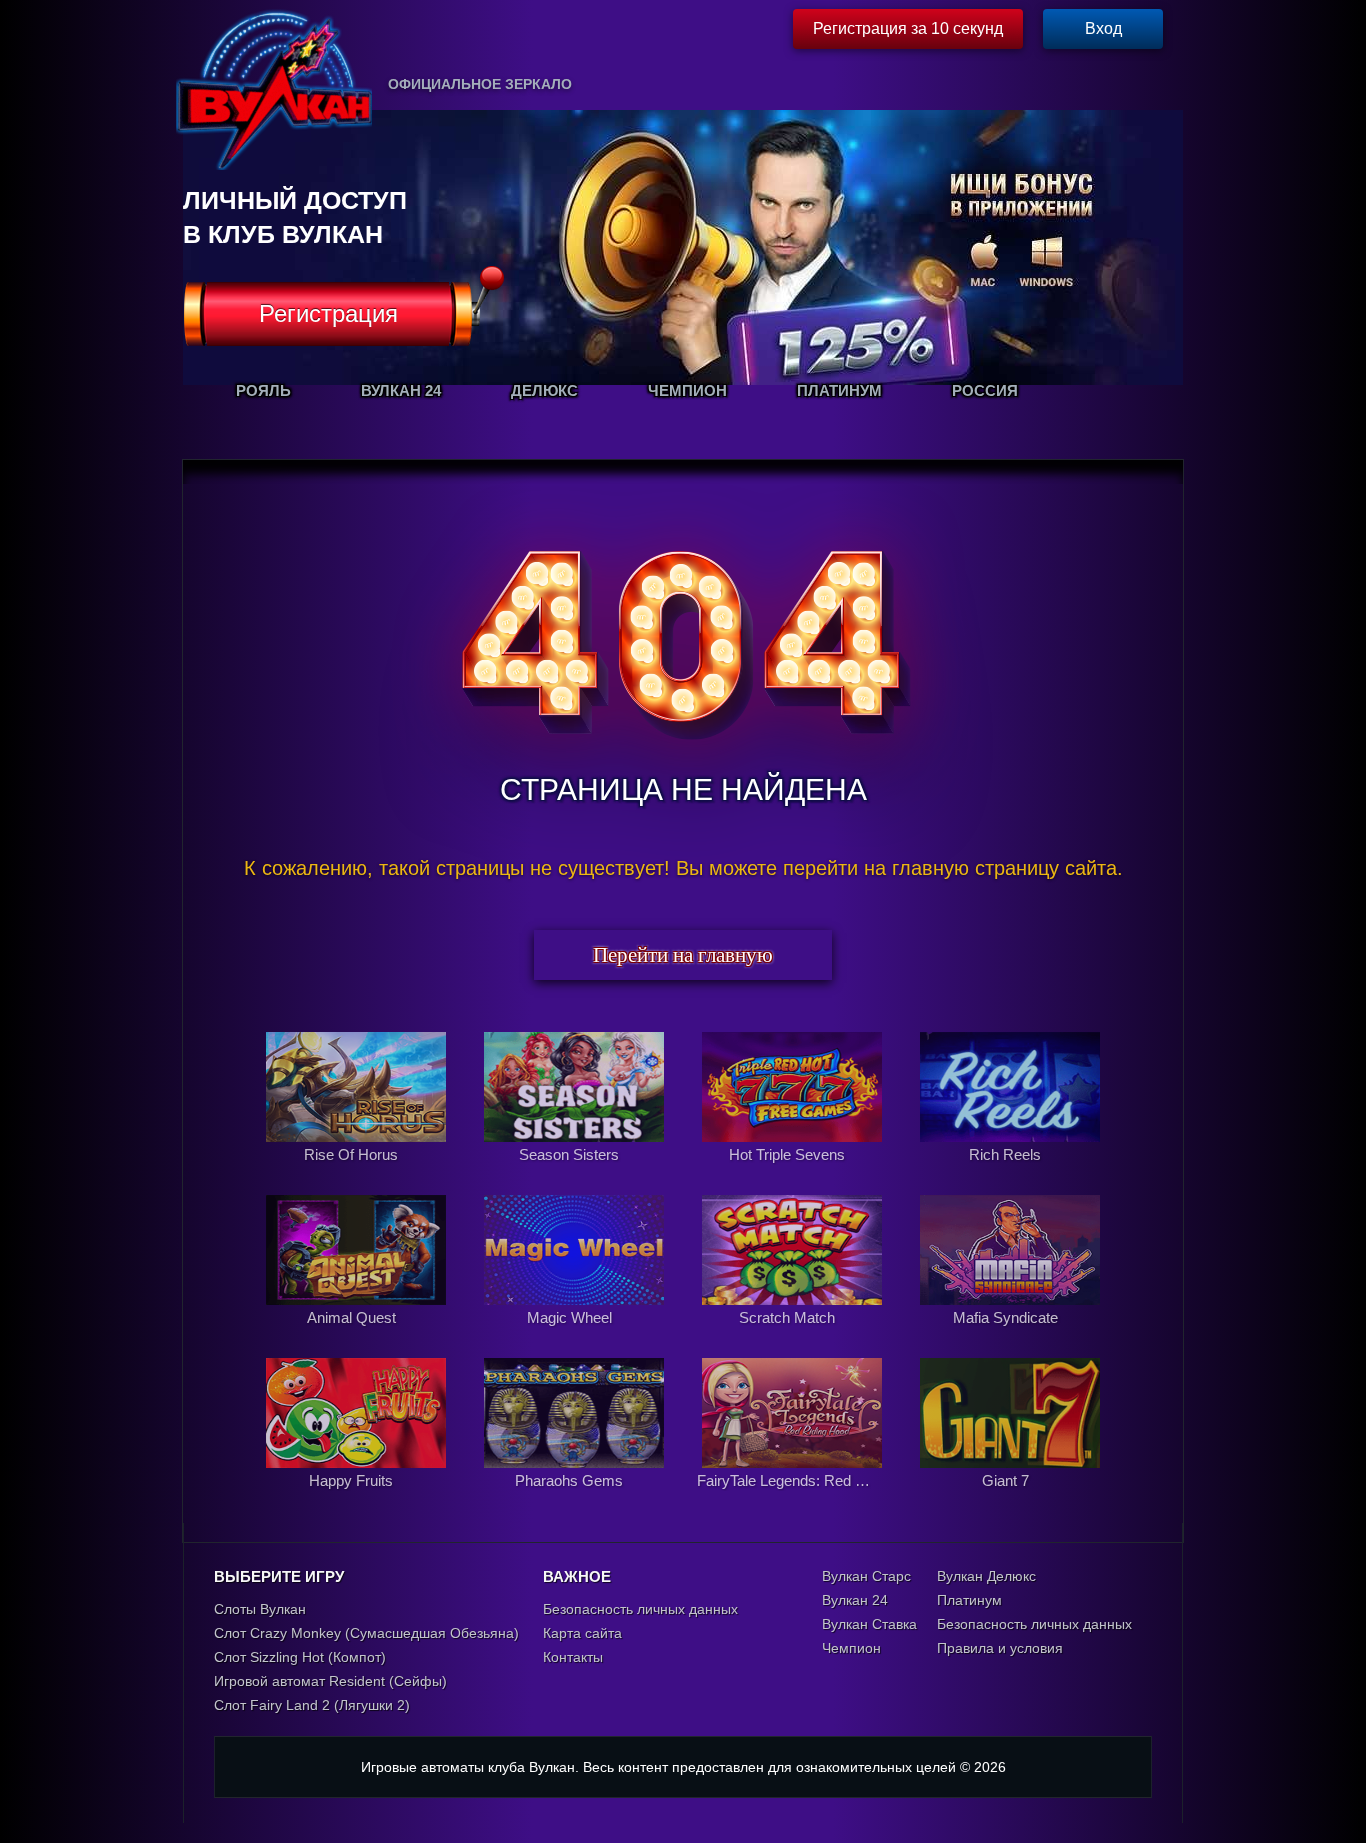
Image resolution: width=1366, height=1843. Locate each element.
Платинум (969, 1600)
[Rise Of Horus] (358, 1176)
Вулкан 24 (855, 1600)
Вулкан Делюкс (986, 1576)
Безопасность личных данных (640, 1609)
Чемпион (851, 1648)
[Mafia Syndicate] (1010, 1339)
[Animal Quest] (358, 1339)
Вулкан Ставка (869, 1624)
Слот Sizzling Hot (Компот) (300, 1657)
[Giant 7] (1010, 1502)
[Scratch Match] (794, 1339)
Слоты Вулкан (260, 1609)
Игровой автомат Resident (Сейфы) (330, 1681)
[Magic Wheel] (576, 1339)
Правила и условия (1000, 1648)
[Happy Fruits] (358, 1502)
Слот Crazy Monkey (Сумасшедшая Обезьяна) (366, 1633)
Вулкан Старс (866, 1576)
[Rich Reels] (1010, 1176)
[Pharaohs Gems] (576, 1502)
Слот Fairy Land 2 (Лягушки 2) (312, 1705)
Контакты (573, 1657)
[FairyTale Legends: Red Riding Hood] (794, 1502)
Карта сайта (582, 1633)
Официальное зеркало (480, 84)
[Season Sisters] (576, 1176)
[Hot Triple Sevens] (794, 1176)
